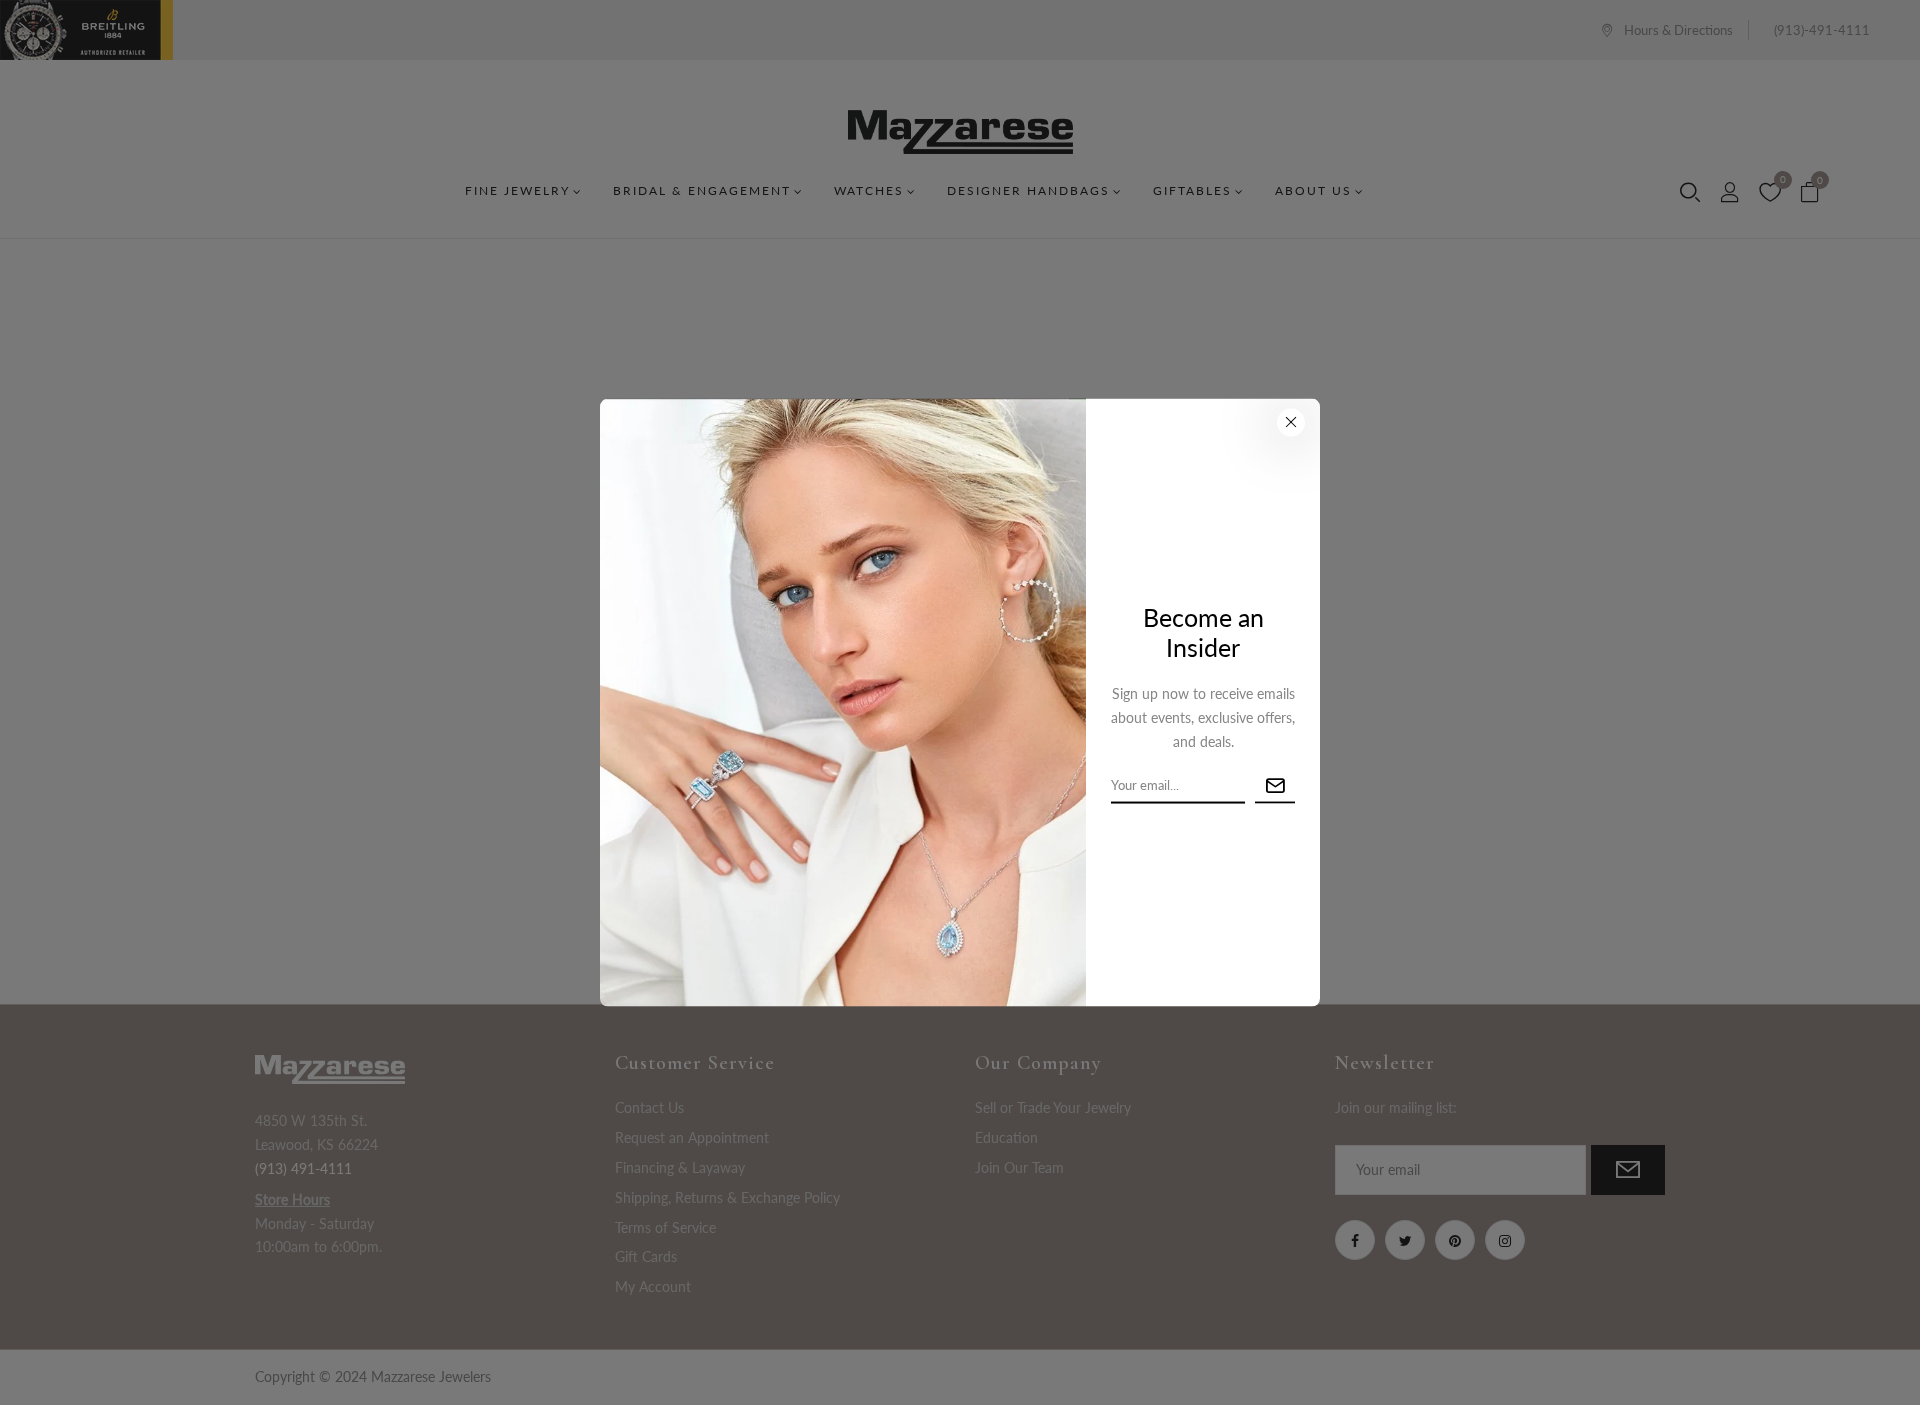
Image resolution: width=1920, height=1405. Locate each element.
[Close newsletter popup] (1291, 422)
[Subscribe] (1275, 785)
